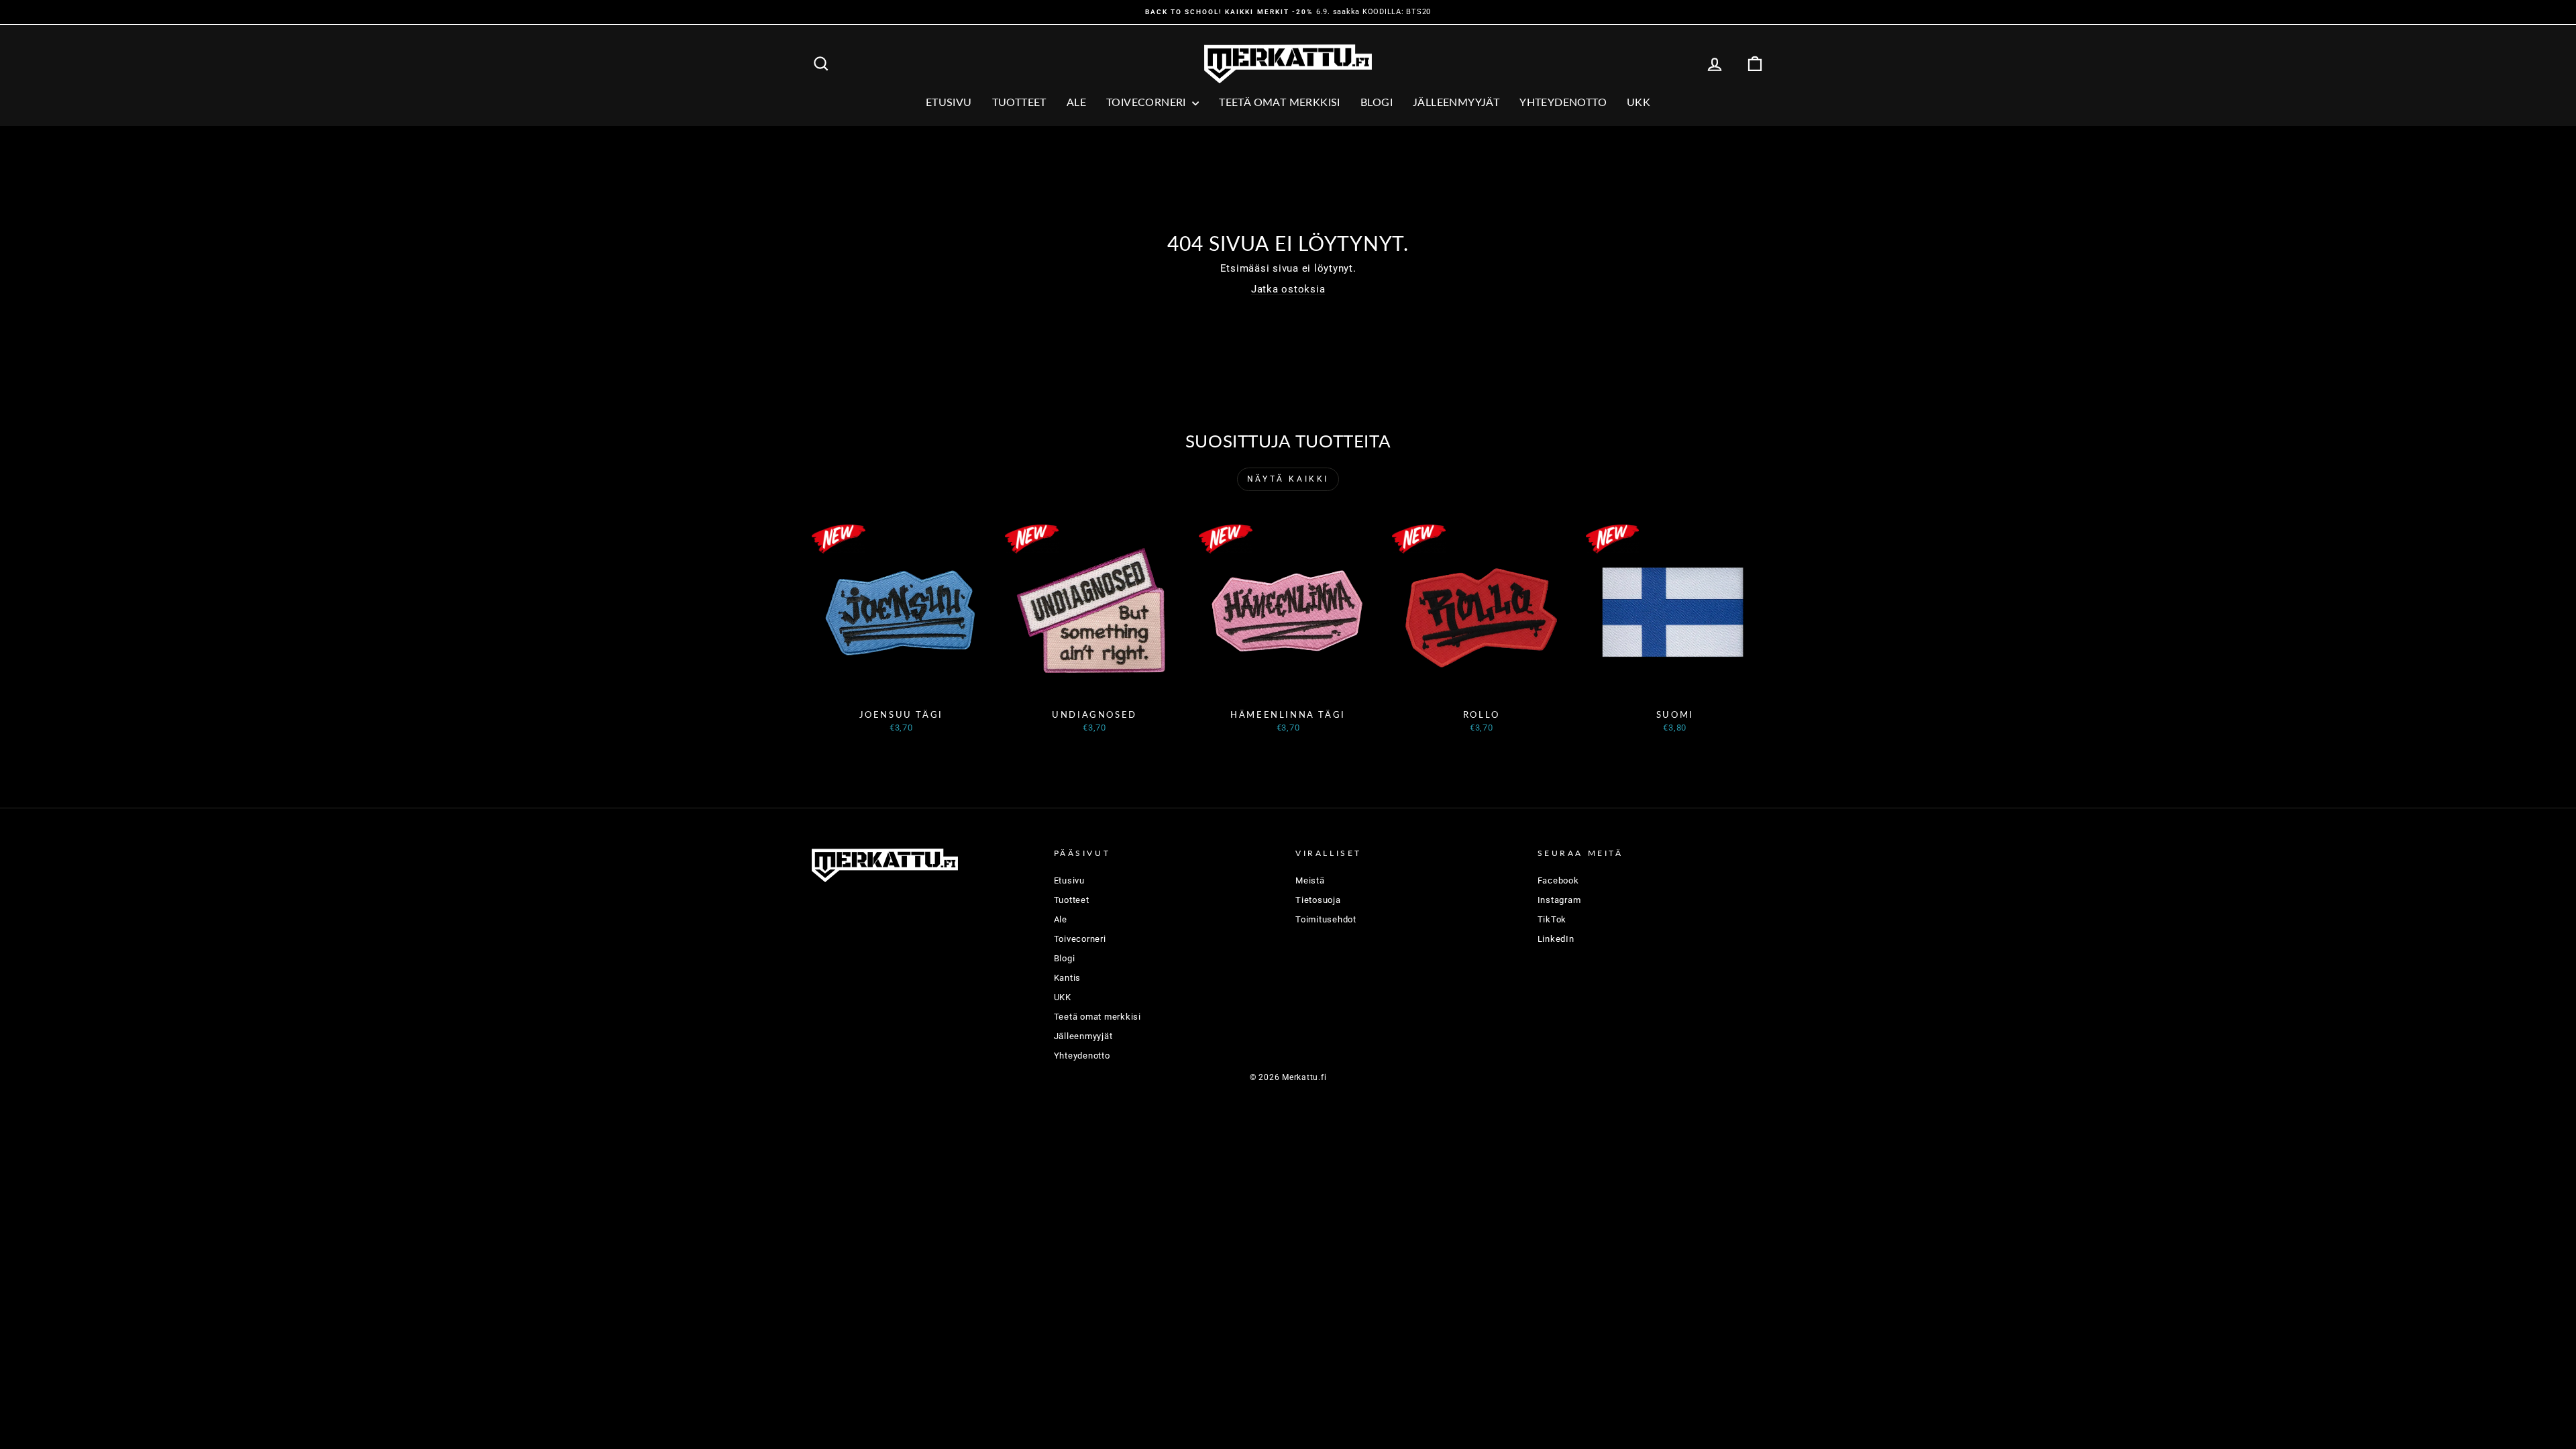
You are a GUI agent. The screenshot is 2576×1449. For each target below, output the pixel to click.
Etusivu (949, 102)
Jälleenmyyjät (1456, 102)
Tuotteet (1019, 102)
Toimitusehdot (1326, 919)
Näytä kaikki (1288, 479)
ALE (1076, 102)
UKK (1639, 102)
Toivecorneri (1147, 102)
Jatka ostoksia (1288, 289)
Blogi (1377, 102)
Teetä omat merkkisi (1280, 102)
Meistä (1310, 880)
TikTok (1552, 919)
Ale (1061, 919)
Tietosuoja (1318, 900)
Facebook (1558, 880)
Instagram (1559, 900)
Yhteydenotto (1563, 102)
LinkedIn (1556, 939)
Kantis (1068, 978)
